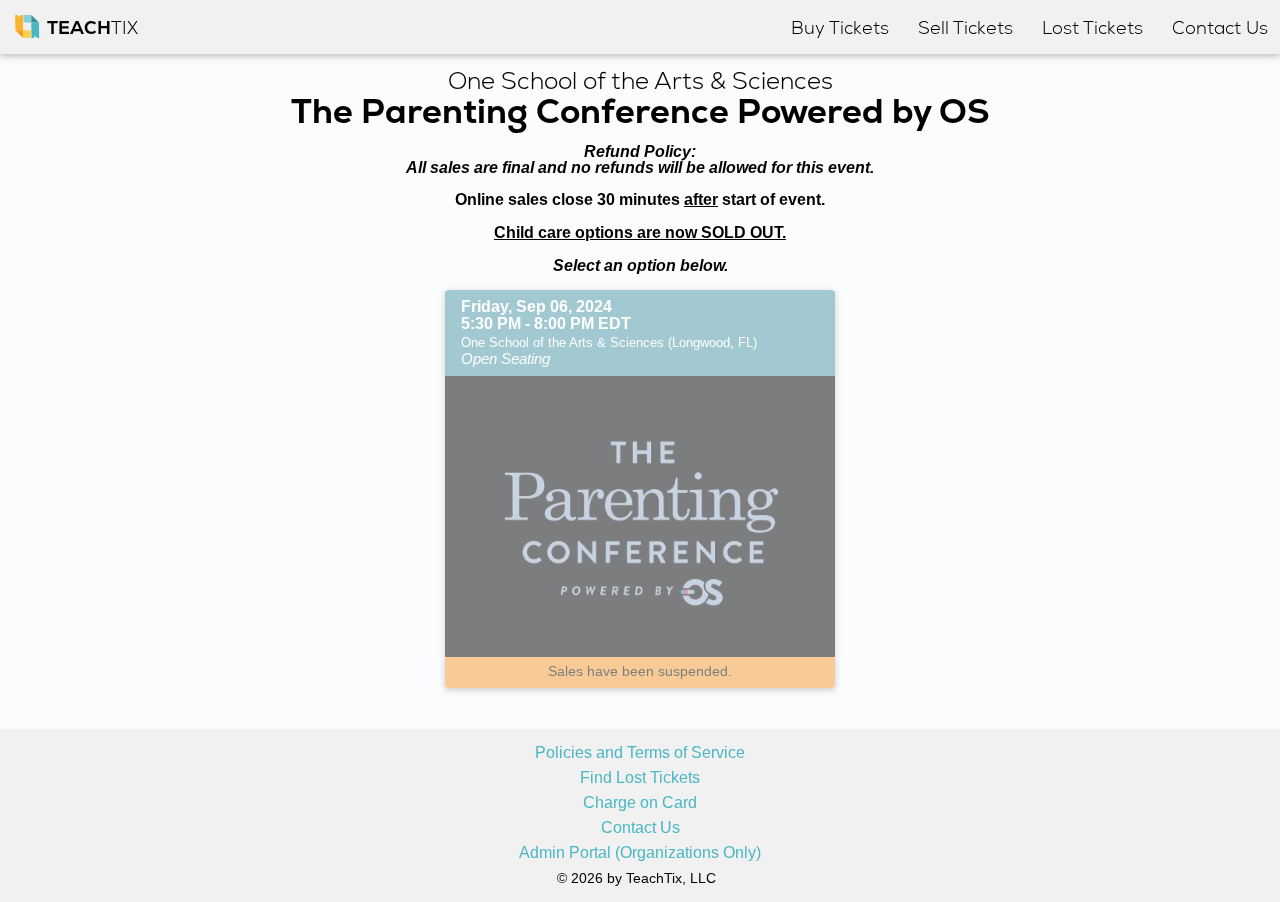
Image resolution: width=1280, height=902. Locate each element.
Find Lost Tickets (640, 778)
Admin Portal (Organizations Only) (640, 853)
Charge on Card (640, 803)
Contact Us (640, 828)
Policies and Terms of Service (640, 753)
